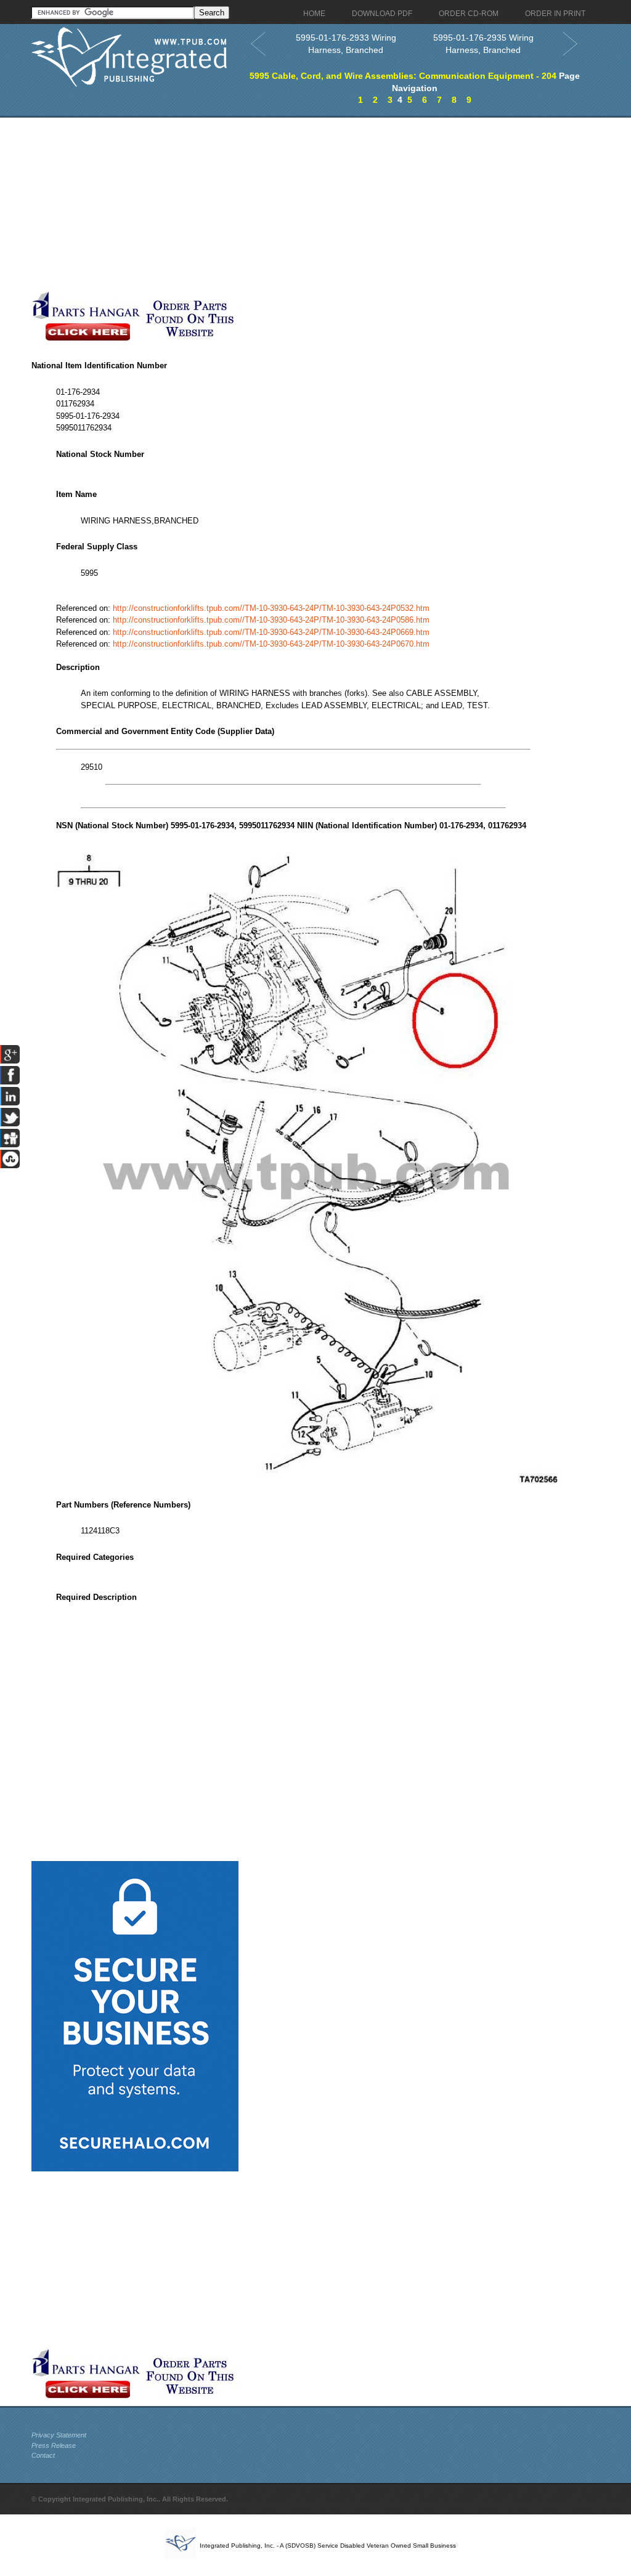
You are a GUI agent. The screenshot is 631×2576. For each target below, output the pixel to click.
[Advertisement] (293, 204)
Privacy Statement (59, 2435)
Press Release (54, 2445)
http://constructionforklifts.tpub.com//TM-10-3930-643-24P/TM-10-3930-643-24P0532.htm (271, 608)
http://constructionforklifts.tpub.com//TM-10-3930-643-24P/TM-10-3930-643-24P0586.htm (271, 620)
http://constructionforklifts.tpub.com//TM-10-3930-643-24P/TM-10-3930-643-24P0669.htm (271, 632)
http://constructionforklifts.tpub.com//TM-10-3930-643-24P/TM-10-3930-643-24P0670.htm (271, 644)
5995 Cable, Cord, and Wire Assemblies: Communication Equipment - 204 (403, 76)
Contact (43, 2455)
